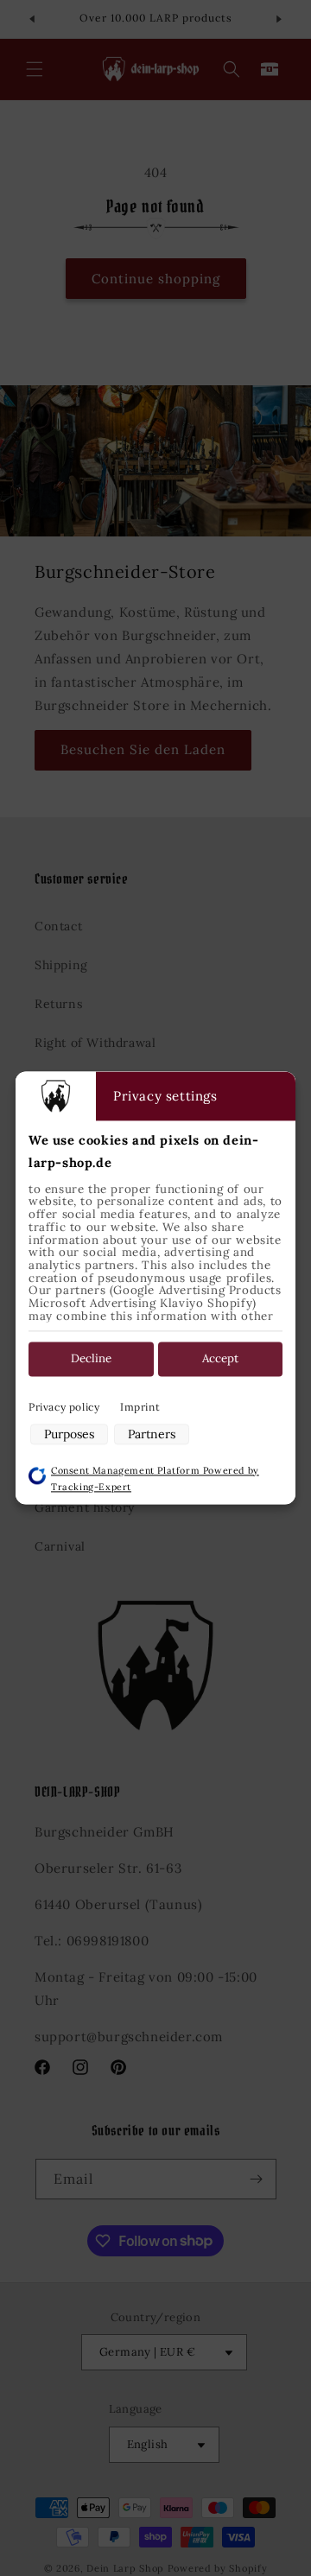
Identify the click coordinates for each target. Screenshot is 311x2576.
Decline (91, 1359)
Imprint (140, 1407)
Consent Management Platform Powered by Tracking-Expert (155, 1478)
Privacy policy (64, 1407)
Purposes (69, 1434)
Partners (152, 1434)
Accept (220, 1359)
